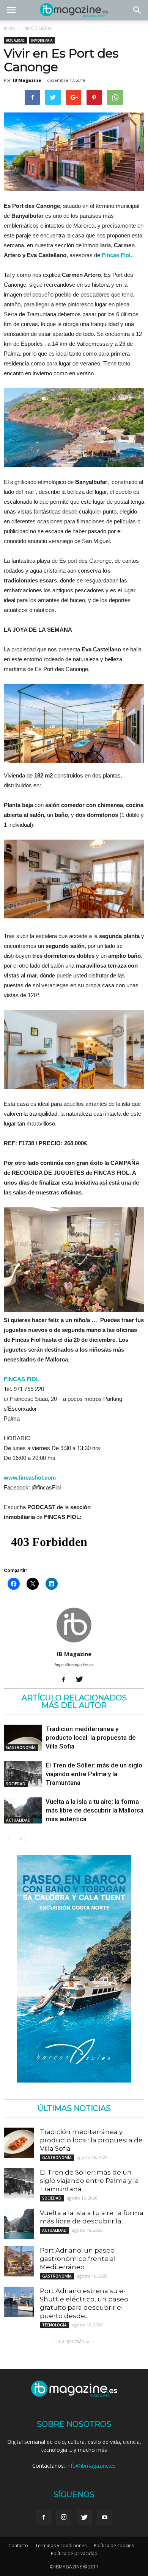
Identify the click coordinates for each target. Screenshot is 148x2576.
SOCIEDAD (16, 1784)
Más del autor (74, 1705)
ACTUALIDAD (15, 40)
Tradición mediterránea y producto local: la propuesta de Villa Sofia (91, 1738)
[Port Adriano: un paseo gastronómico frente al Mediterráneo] (19, 2261)
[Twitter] (82, 1680)
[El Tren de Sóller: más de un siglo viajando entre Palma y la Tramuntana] (23, 1774)
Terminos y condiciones (61, 2546)
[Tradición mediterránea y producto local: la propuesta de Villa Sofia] (23, 1738)
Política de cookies (114, 2546)
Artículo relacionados (74, 1698)
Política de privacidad (74, 2553)
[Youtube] (105, 2518)
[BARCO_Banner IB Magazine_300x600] (74, 2080)
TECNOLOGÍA (54, 2325)
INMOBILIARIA (37, 28)
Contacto (18, 2546)
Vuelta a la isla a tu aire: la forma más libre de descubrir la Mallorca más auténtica (94, 1810)
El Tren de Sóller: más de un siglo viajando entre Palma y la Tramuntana (94, 1774)
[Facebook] (66, 1680)
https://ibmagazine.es (74, 1665)
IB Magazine (27, 80)
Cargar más (71, 2341)
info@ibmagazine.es (91, 2466)
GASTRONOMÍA (21, 1747)
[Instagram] (64, 2518)
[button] (137, 10)
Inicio (9, 28)
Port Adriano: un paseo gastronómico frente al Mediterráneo (78, 2259)
